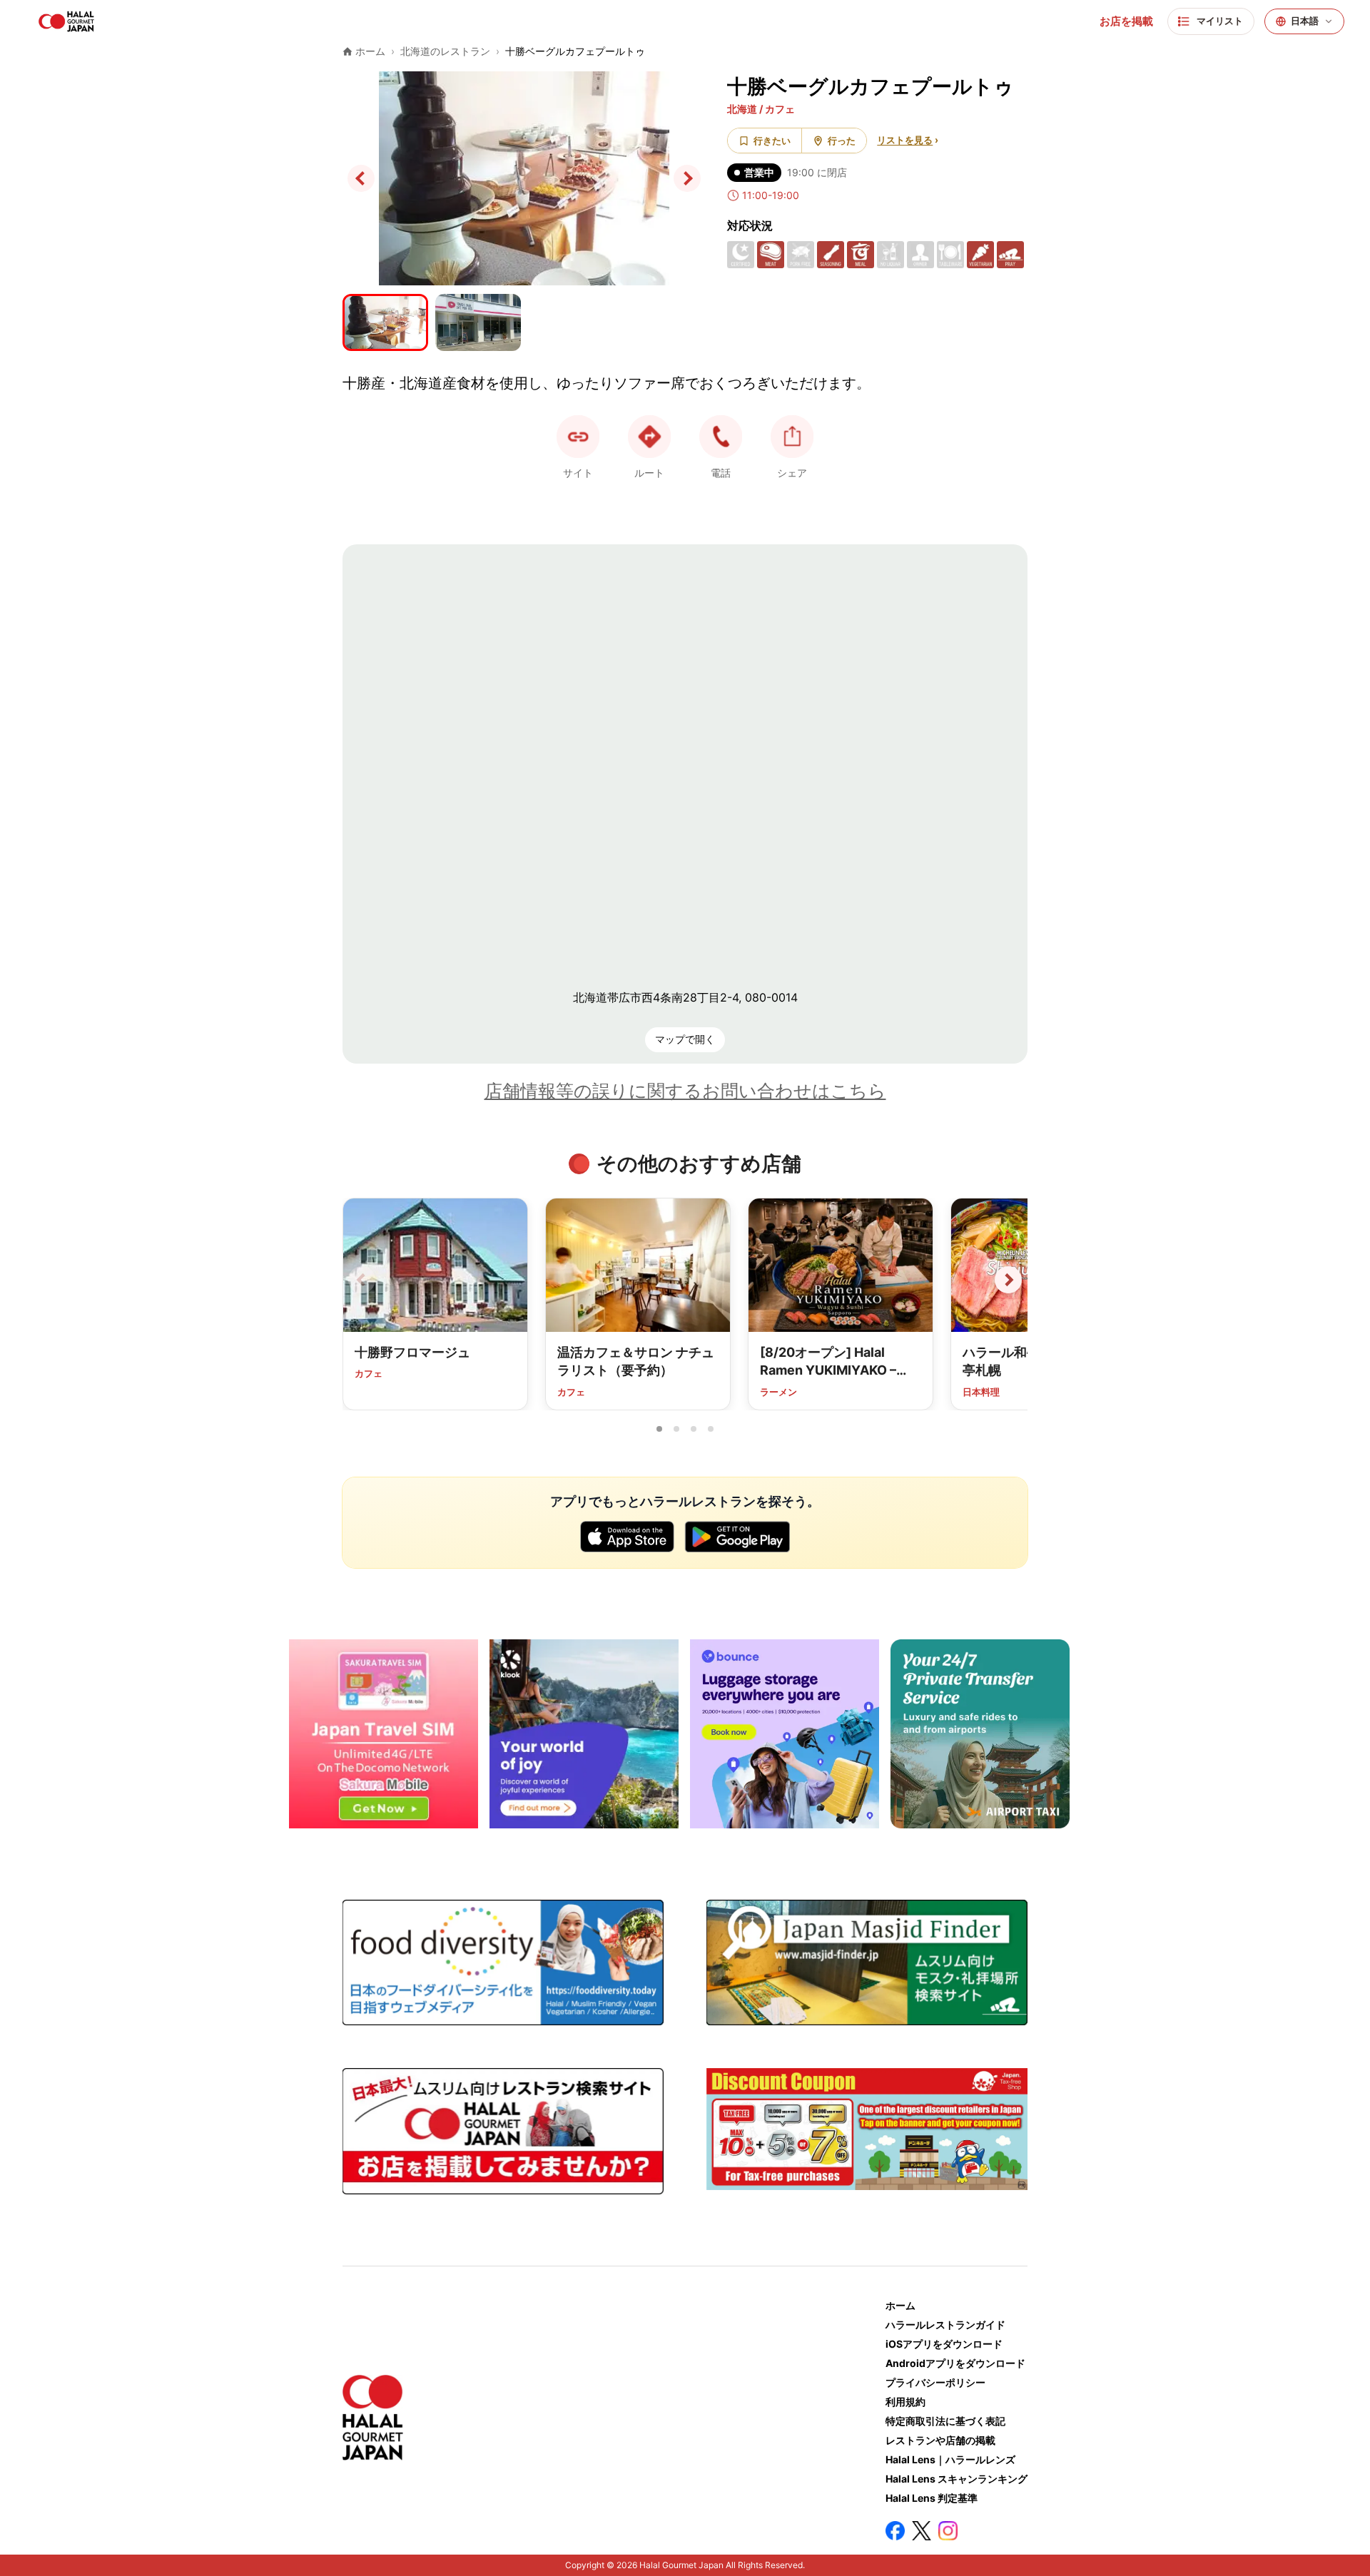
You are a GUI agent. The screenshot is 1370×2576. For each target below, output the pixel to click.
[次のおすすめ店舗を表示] (1008, 1280)
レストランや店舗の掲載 (940, 2440)
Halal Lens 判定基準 (932, 2498)
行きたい (772, 141)
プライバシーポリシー (935, 2382)
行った (842, 141)
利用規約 (905, 2402)
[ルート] (649, 437)
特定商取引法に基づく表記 (945, 2421)
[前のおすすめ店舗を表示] (362, 1280)
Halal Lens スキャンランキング (957, 2479)
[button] (721, 437)
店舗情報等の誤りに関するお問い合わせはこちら (685, 1091)
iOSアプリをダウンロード (944, 2344)
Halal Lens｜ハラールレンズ (950, 2459)
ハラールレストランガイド (945, 2325)
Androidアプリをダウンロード (955, 2363)
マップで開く (685, 1039)
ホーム (900, 2305)
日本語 (1305, 21)
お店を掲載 (1126, 21)
